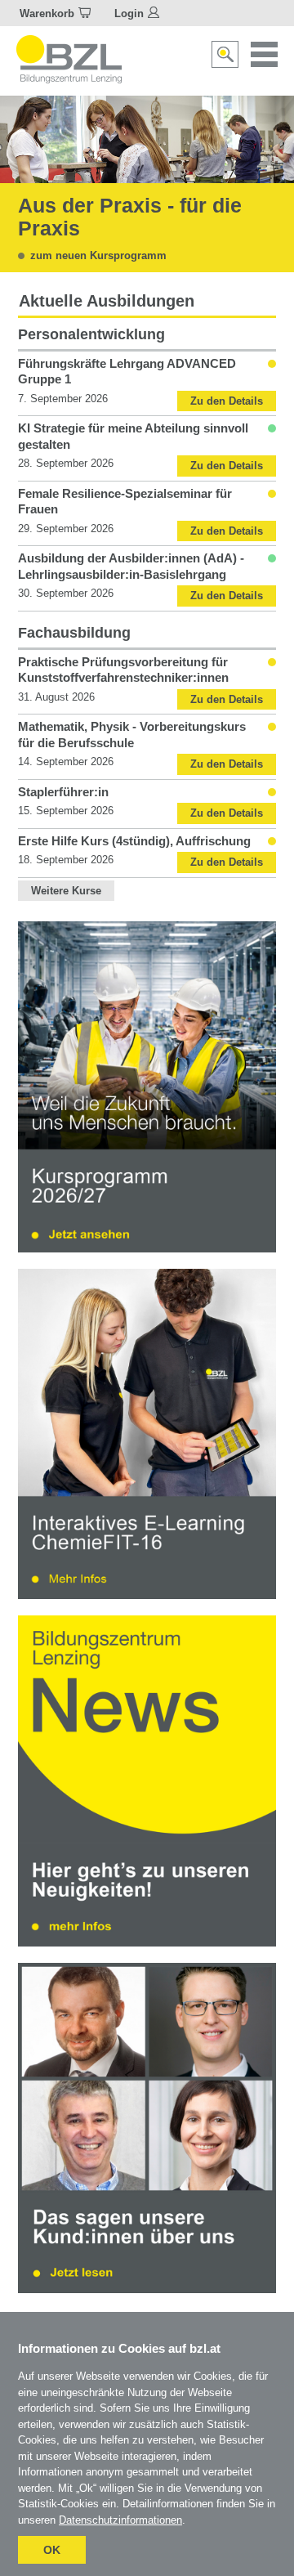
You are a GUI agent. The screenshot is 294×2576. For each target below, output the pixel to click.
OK (52, 2550)
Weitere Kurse (66, 891)
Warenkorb (47, 13)
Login (129, 13)
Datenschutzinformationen (120, 2520)
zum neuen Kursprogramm (98, 255)
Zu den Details (227, 401)
